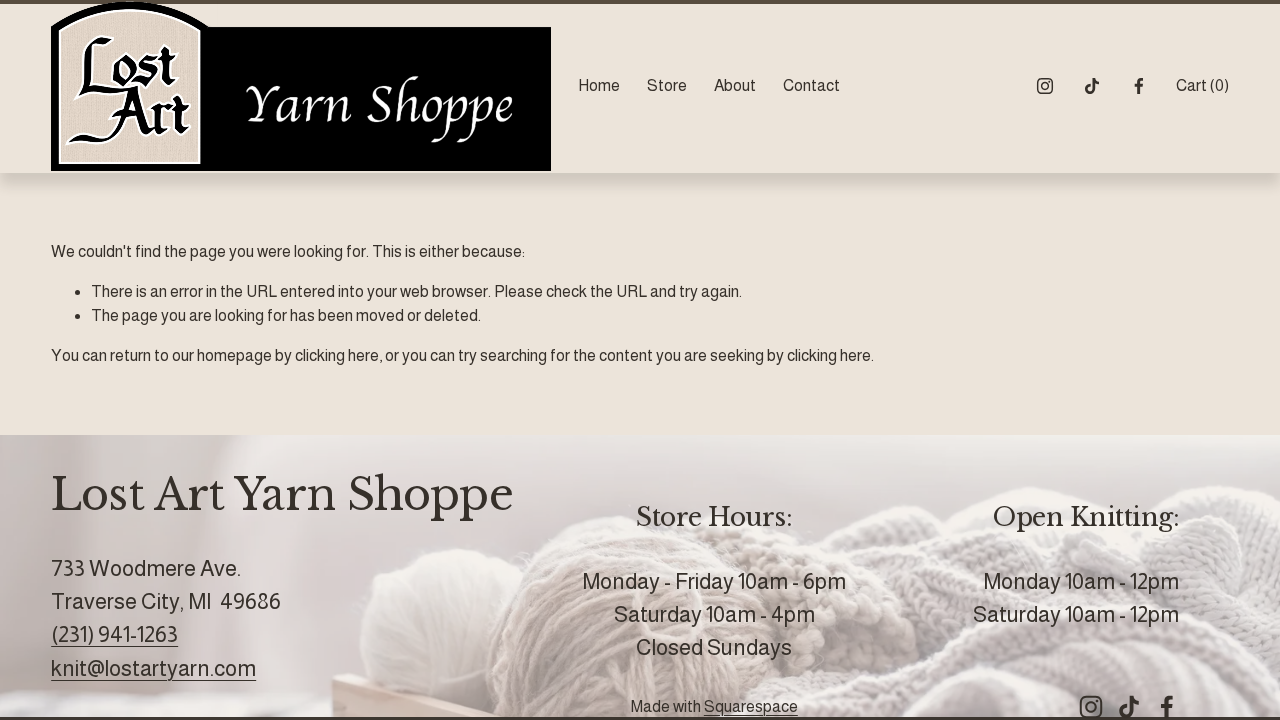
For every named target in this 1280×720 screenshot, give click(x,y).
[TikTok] (1092, 86)
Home (599, 85)
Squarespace (751, 706)
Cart (1202, 85)
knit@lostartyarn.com (153, 668)
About (735, 85)
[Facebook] (1139, 86)
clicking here (337, 355)
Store (667, 85)
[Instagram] (1045, 86)
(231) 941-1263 (114, 634)
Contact (811, 85)
